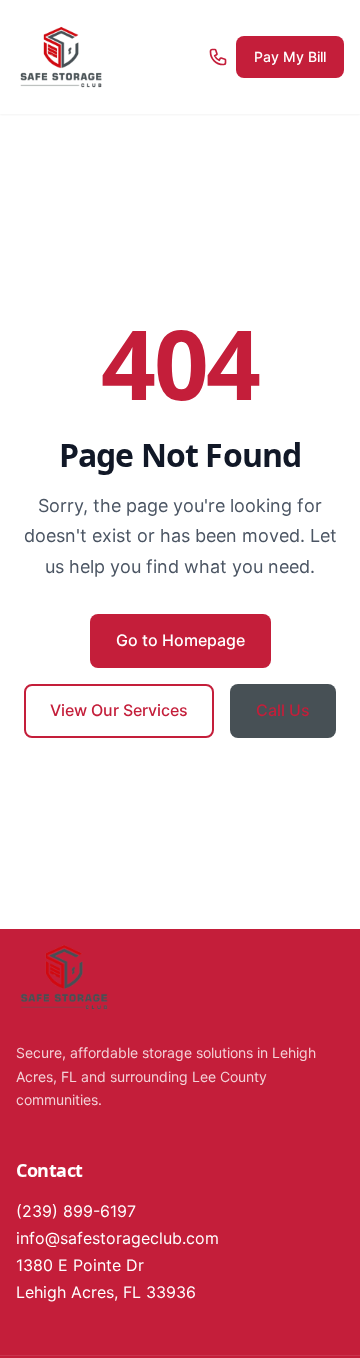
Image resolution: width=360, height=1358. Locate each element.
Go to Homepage (180, 640)
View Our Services (119, 710)
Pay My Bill (290, 56)
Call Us (283, 710)
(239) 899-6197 (76, 1211)
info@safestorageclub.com (117, 1238)
